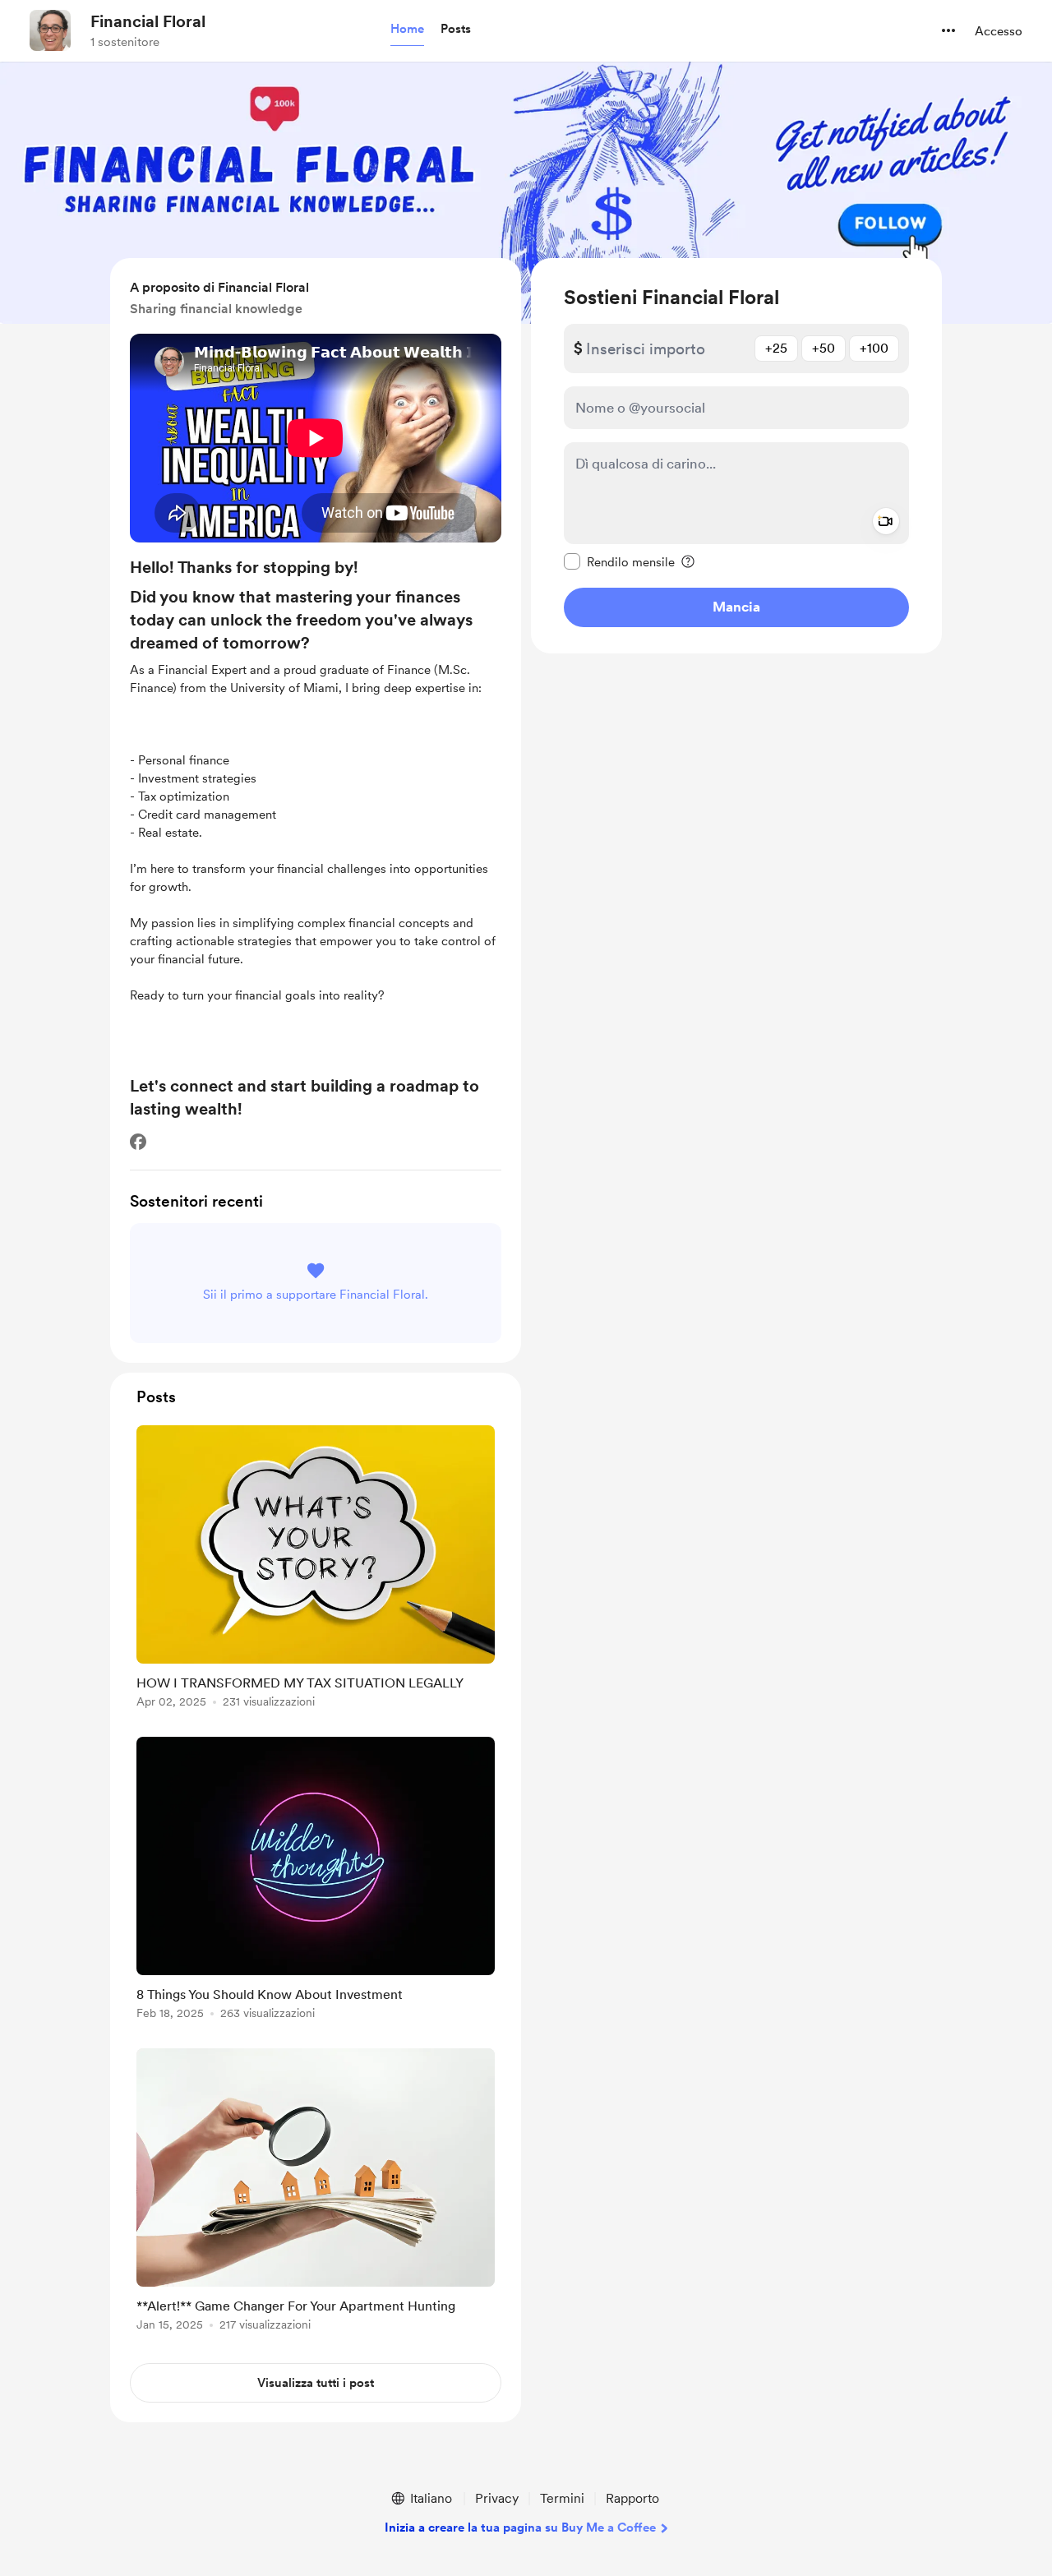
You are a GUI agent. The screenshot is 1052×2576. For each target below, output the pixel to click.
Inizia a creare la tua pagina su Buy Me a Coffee (520, 2528)
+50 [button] (824, 348)
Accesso (999, 31)
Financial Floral (148, 21)
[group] (316, 1570)
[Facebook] (138, 1142)
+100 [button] (874, 348)
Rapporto (632, 2498)
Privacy (497, 2498)
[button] (407, 30)
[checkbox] (619, 561)
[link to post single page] (316, 1570)
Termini (562, 2498)
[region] (736, 456)
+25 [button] (776, 348)
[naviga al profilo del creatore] (50, 30)
